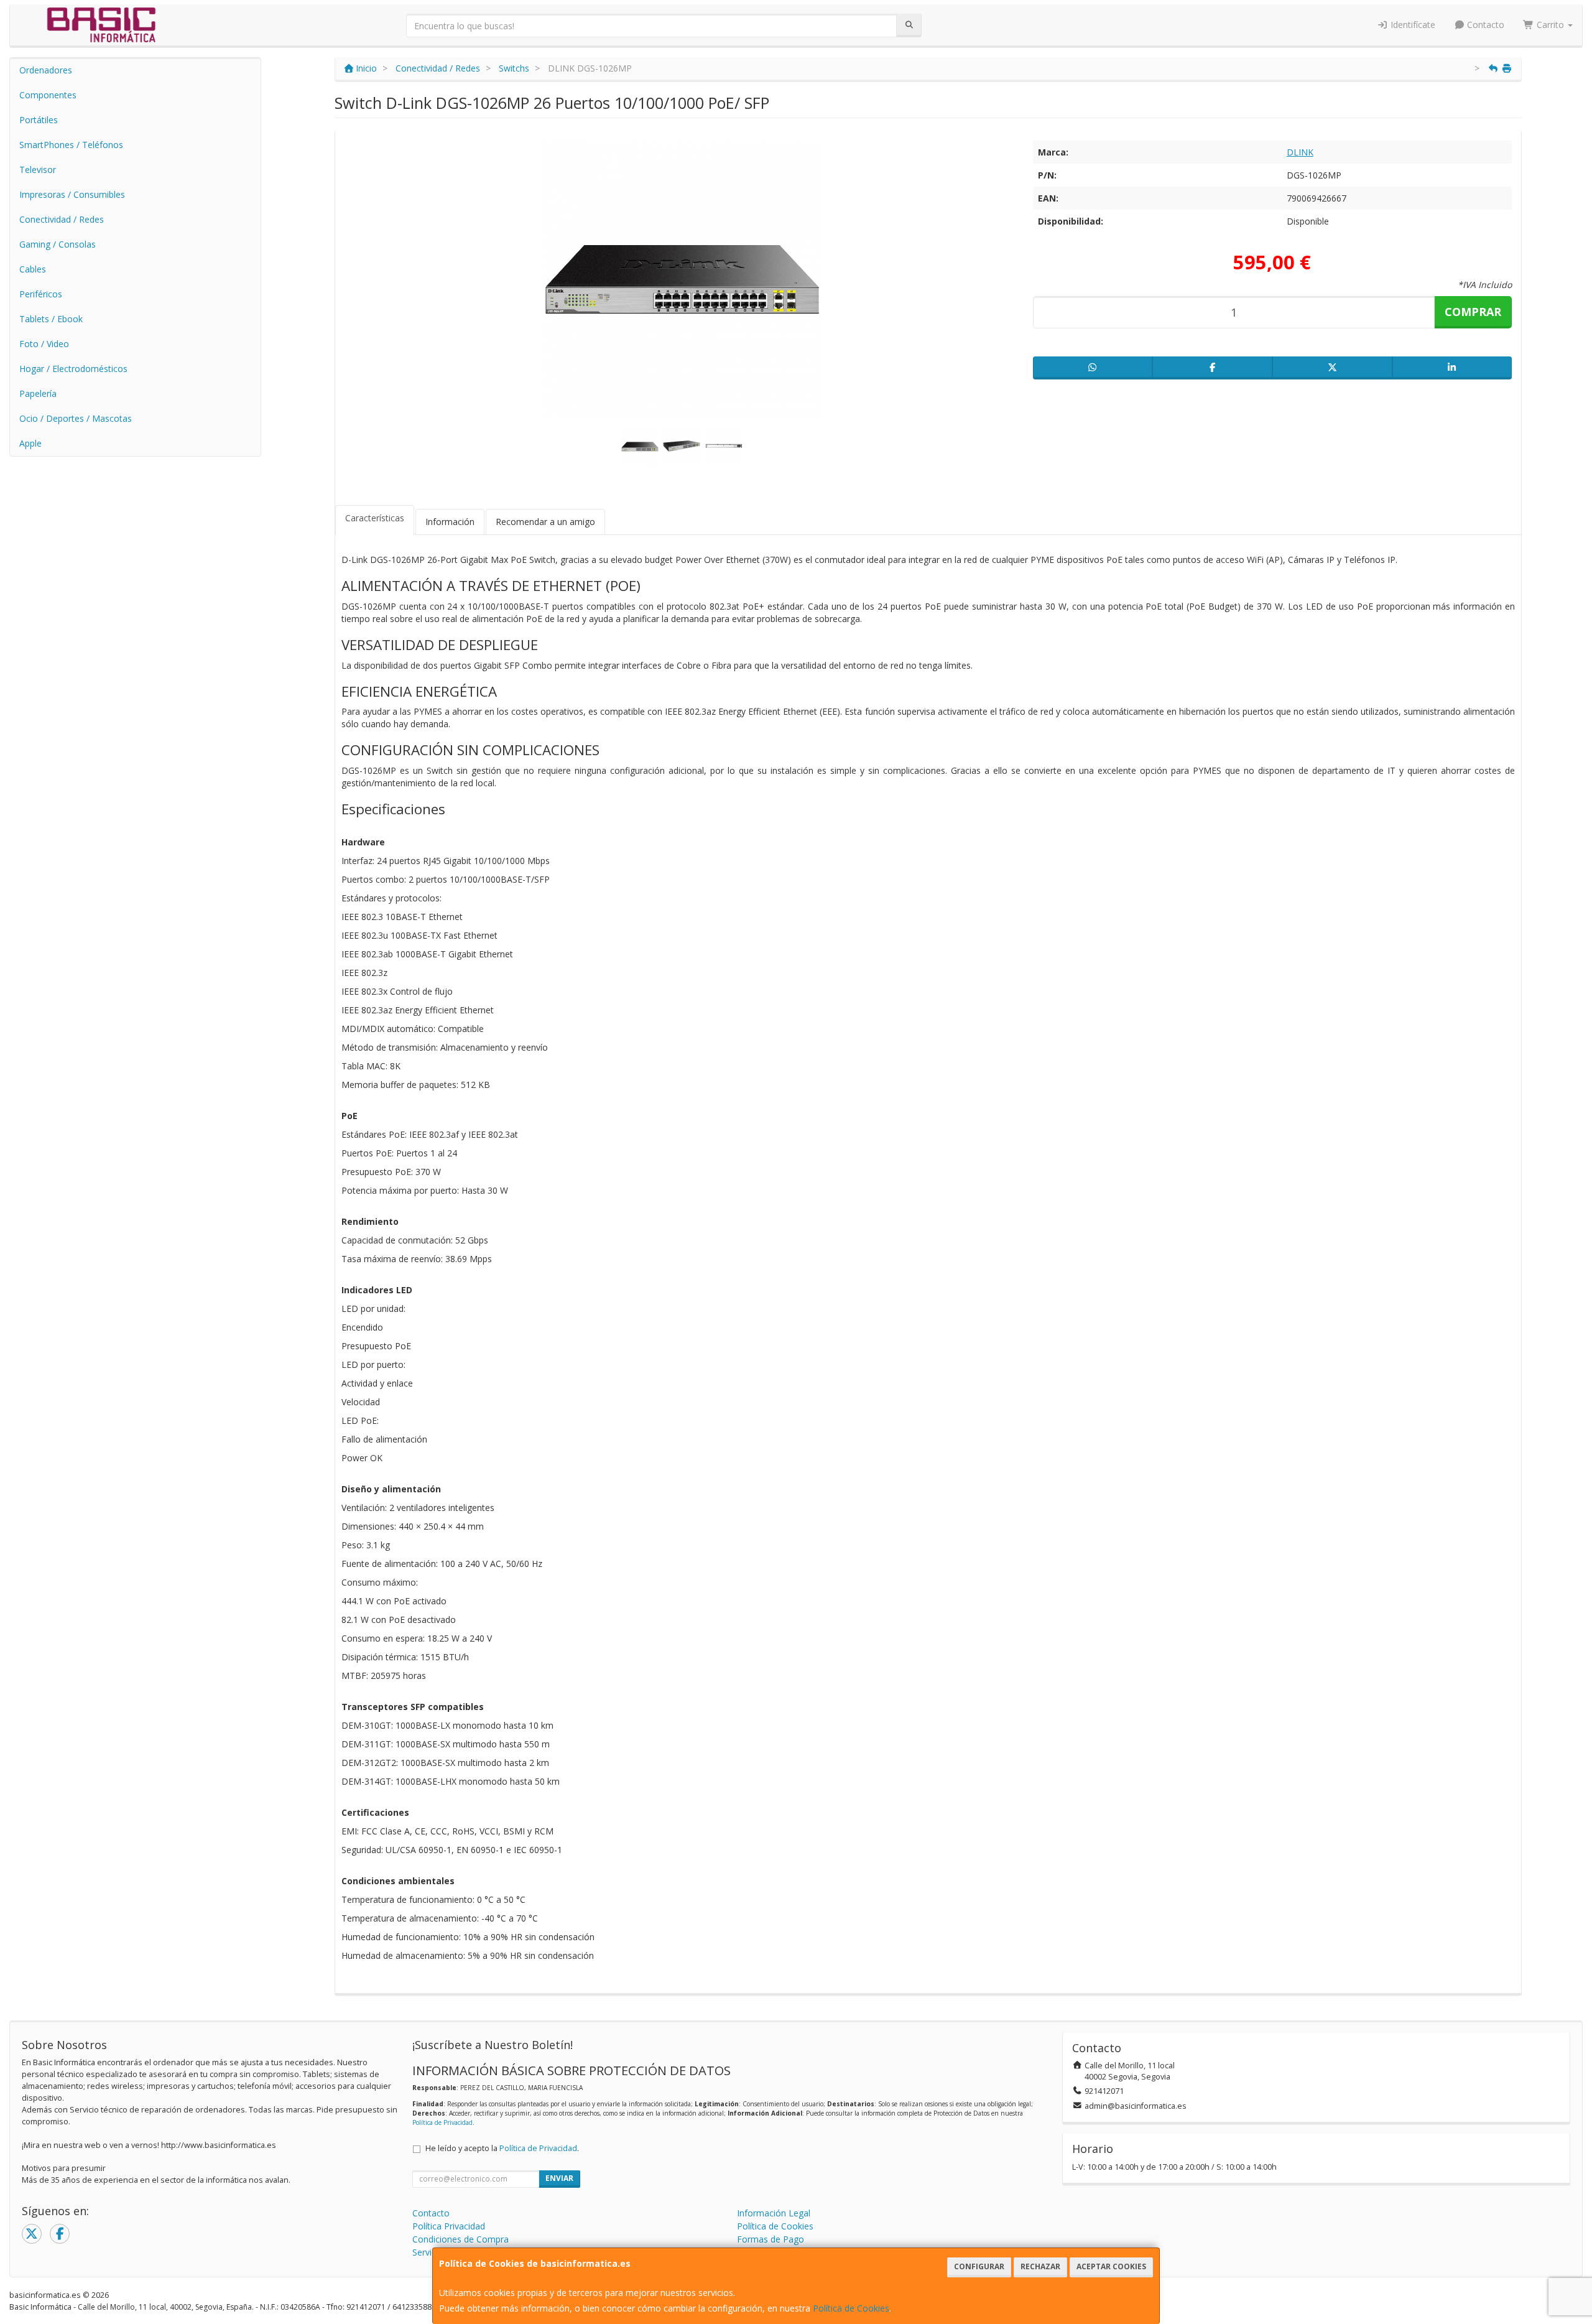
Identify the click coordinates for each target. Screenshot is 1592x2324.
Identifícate (1412, 25)
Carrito (1550, 25)
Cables (33, 269)
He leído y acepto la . (502, 2148)
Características (375, 518)
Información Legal (774, 2213)
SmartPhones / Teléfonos (71, 145)
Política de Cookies (851, 2308)
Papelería (38, 393)
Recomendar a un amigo (545, 522)
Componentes (48, 95)
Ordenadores (46, 70)
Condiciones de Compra (460, 2239)
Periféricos (41, 294)
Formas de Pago (771, 2239)
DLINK (1300, 152)
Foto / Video (44, 344)
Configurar (979, 2266)
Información (450, 522)
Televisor (38, 170)
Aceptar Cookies (1111, 2266)
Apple (30, 443)
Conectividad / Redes (62, 219)
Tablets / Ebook (51, 319)
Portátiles (39, 120)
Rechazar (1040, 2266)
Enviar (559, 2178)
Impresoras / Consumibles (72, 194)
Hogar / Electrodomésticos (73, 369)
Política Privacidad (449, 2226)
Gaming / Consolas (58, 244)
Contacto (1484, 25)
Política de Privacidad (442, 2122)
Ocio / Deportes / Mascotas (76, 418)
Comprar (1473, 312)
